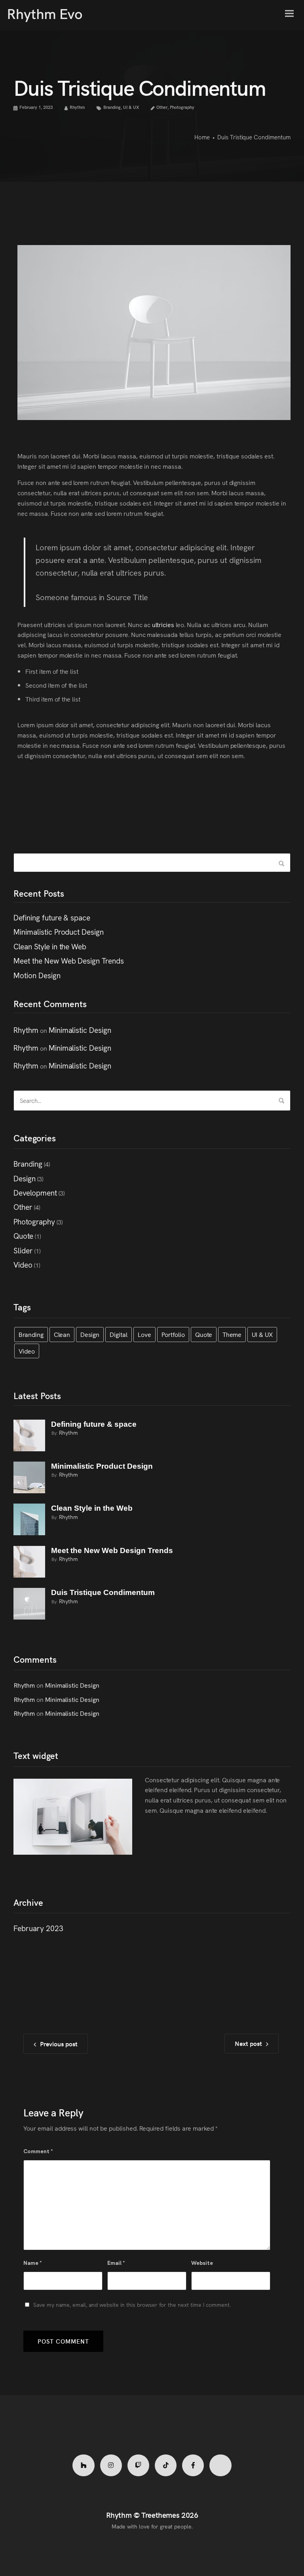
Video (23, 1264)
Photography (182, 107)
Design (25, 1178)
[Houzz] (83, 2465)
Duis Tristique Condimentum (103, 1592)
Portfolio (173, 1334)
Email (116, 2263)
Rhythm (77, 107)
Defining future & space (52, 917)
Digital (119, 1334)
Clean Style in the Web (50, 946)
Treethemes (160, 2515)
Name (33, 2263)
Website (202, 2263)
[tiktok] (166, 2465)
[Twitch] (138, 2465)
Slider (23, 1250)
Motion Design (37, 975)
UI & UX (131, 107)
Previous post (59, 2044)
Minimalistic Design (80, 1029)
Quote (23, 1235)
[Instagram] (111, 2465)
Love (144, 1334)
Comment (38, 2151)
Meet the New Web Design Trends (69, 960)
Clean (62, 1334)
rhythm (68, 1432)
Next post (248, 2043)
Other (162, 107)
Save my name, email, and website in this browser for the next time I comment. (132, 2304)
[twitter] (220, 2465)
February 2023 (38, 1928)
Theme (232, 1334)
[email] (193, 2465)
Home (202, 137)
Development (35, 1192)
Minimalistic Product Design (59, 931)
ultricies (163, 624)
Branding (112, 107)
